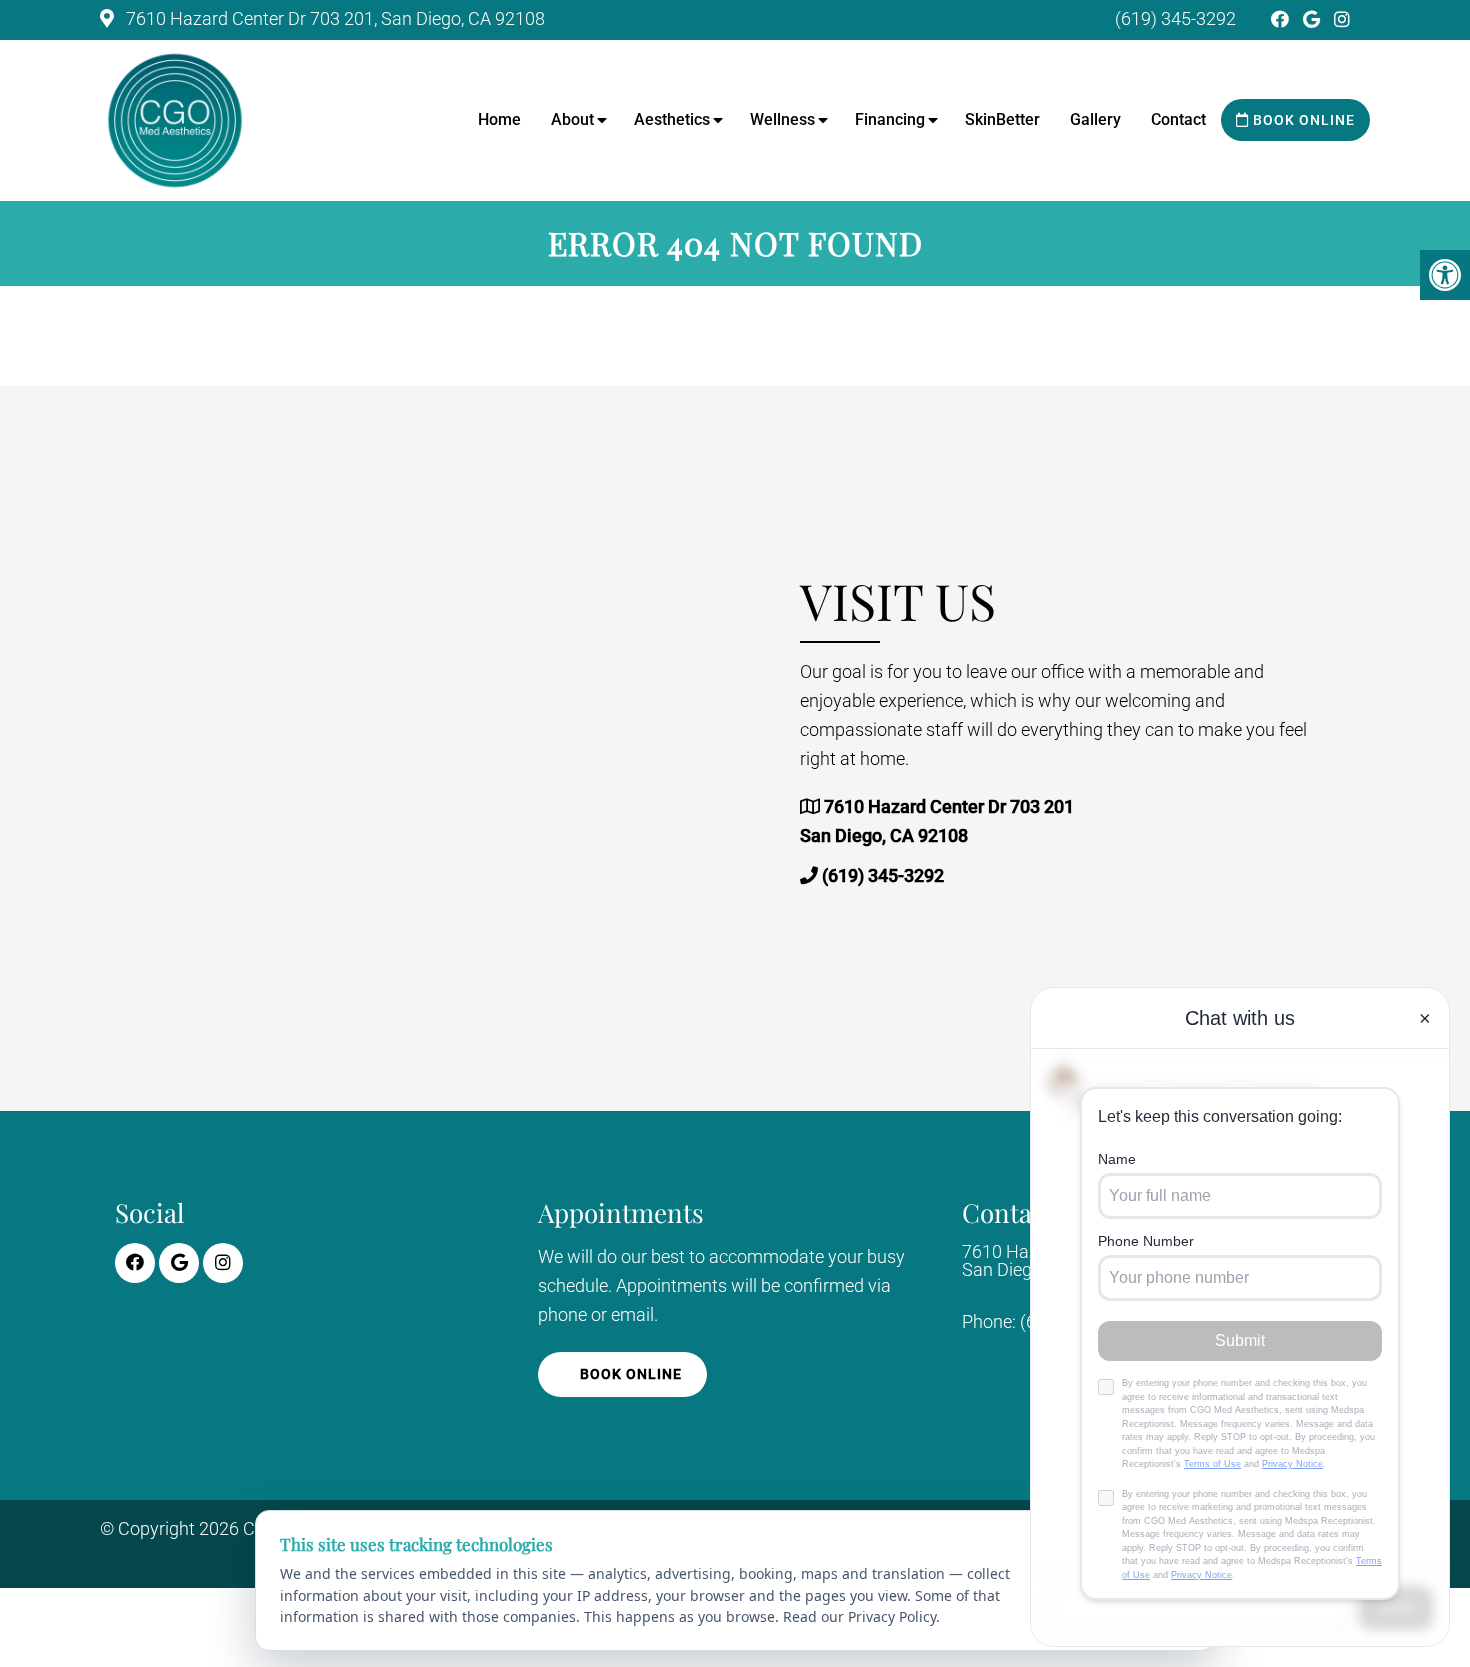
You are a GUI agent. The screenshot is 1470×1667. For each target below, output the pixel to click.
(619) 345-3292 (1175, 18)
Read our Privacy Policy (859, 1616)
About (572, 119)
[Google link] (1313, 19)
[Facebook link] (1282, 19)
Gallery (1095, 119)
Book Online (1302, 120)
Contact (1178, 119)
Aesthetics (672, 119)
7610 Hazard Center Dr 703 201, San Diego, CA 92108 (333, 18)
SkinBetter (1002, 119)
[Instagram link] (1342, 19)
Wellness (782, 119)
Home (499, 119)
